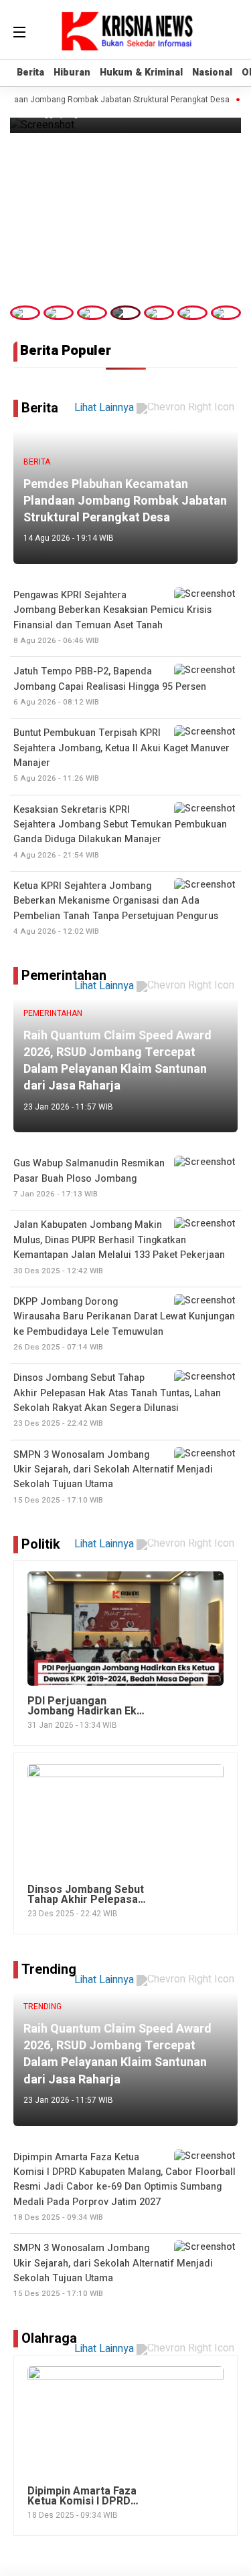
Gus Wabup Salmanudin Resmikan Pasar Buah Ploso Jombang (89, 1178)
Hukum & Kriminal (141, 73)
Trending (49, 1969)
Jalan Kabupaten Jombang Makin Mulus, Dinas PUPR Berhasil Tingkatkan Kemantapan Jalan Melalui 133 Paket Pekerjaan (119, 1247)
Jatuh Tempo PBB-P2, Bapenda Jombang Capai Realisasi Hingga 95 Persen (110, 686)
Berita (30, 73)
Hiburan (72, 73)
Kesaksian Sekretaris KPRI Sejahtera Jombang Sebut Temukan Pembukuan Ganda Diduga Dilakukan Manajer (120, 832)
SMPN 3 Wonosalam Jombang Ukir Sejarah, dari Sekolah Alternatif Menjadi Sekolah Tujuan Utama (113, 2270)
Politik (41, 1544)
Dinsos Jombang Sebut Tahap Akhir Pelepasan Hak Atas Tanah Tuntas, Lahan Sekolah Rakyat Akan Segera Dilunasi (117, 1400)
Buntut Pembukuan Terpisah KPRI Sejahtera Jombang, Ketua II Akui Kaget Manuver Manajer (121, 755)
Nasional (212, 73)
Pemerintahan (64, 976)
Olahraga (49, 2338)
